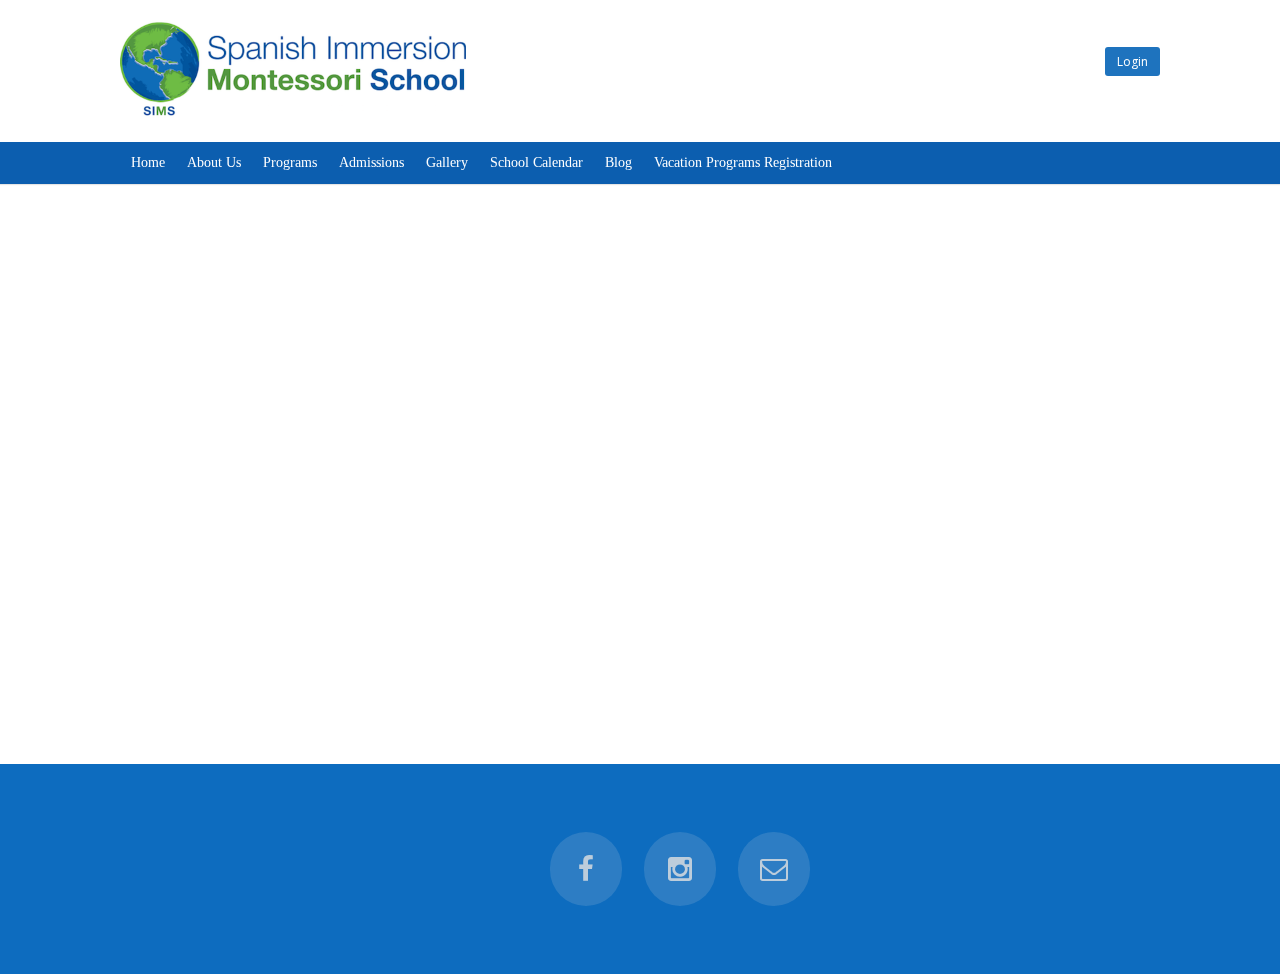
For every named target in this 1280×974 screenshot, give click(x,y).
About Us (214, 162)
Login (1132, 61)
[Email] (774, 869)
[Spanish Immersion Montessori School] (293, 115)
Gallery (447, 162)
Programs (290, 162)
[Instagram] (680, 869)
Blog (618, 162)
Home (148, 162)
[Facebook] (586, 869)
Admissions (371, 162)
